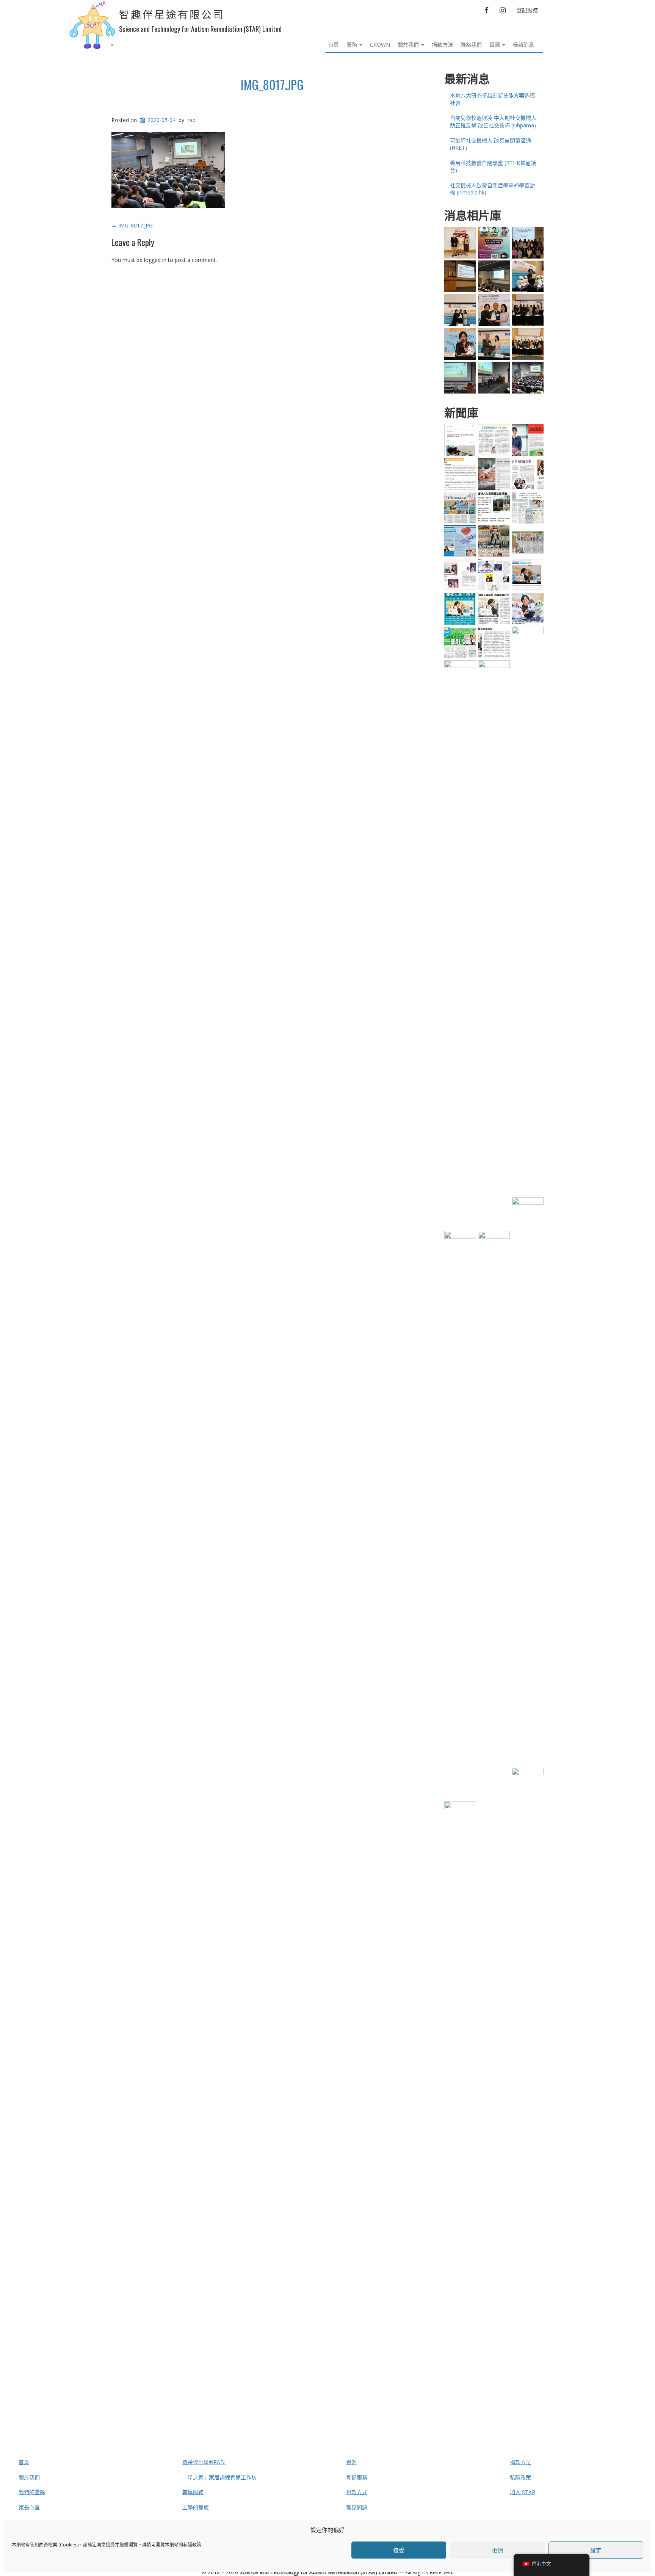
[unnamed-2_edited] (528, 609)
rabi (192, 120)
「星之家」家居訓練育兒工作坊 (219, 2477)
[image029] (460, 609)
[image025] (494, 945)
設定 (596, 2550)
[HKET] (494, 440)
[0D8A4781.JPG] (528, 344)
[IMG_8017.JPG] (528, 378)
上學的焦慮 (196, 2507)
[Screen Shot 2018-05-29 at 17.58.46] (494, 508)
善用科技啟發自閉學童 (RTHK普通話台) (493, 167)
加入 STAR (523, 2492)
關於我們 (409, 45)
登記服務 (527, 10)
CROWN (380, 45)
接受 (399, 2550)
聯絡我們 (471, 45)
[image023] (528, 474)
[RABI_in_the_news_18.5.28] (528, 2052)
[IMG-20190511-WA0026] (494, 276)
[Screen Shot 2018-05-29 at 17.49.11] (528, 276)
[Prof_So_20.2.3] (528, 440)
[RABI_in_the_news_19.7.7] (460, 1515)
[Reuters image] (460, 440)
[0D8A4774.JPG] (528, 310)
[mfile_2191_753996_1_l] (460, 243)
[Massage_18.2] (494, 474)
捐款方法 (442, 45)
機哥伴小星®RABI (204, 2462)
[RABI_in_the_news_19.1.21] (494, 1515)
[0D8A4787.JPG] (460, 344)
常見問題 (357, 2507)
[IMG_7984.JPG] (460, 378)
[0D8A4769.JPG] (494, 310)
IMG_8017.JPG (272, 84)
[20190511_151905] (460, 276)
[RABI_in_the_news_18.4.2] (460, 2086)
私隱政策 (192, 2545)
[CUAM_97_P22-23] (494, 575)
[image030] (460, 945)
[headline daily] (528, 541)
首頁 (334, 45)
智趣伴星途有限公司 (172, 15)
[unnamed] (494, 643)
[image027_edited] (494, 609)
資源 (495, 45)
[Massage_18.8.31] (460, 474)
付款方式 (357, 2492)
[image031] (528, 1482)
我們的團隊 (32, 2492)
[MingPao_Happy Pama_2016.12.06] (460, 508)
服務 (353, 45)
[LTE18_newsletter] (460, 541)
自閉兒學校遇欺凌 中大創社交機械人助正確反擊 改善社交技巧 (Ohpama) (493, 122)
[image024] (528, 911)
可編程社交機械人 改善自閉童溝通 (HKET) (490, 144)
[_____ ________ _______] (494, 541)
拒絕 (497, 2550)
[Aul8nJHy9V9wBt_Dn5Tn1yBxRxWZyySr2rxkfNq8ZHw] (460, 310)
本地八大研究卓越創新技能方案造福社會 (492, 99)
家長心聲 (29, 2507)
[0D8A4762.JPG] (494, 344)
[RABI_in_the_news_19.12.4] (528, 575)
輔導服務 (193, 2492)
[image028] (460, 643)
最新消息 (523, 45)
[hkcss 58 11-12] (460, 575)
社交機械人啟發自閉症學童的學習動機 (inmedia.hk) (492, 189)
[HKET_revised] (528, 508)
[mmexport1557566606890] (528, 243)
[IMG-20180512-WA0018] (494, 378)
